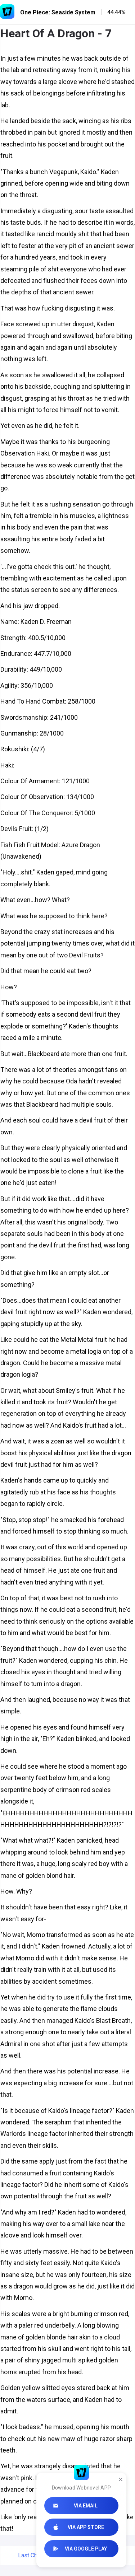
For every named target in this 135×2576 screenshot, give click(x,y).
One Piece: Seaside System (58, 12)
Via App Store (86, 2527)
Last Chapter (34, 2555)
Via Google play (86, 2549)
